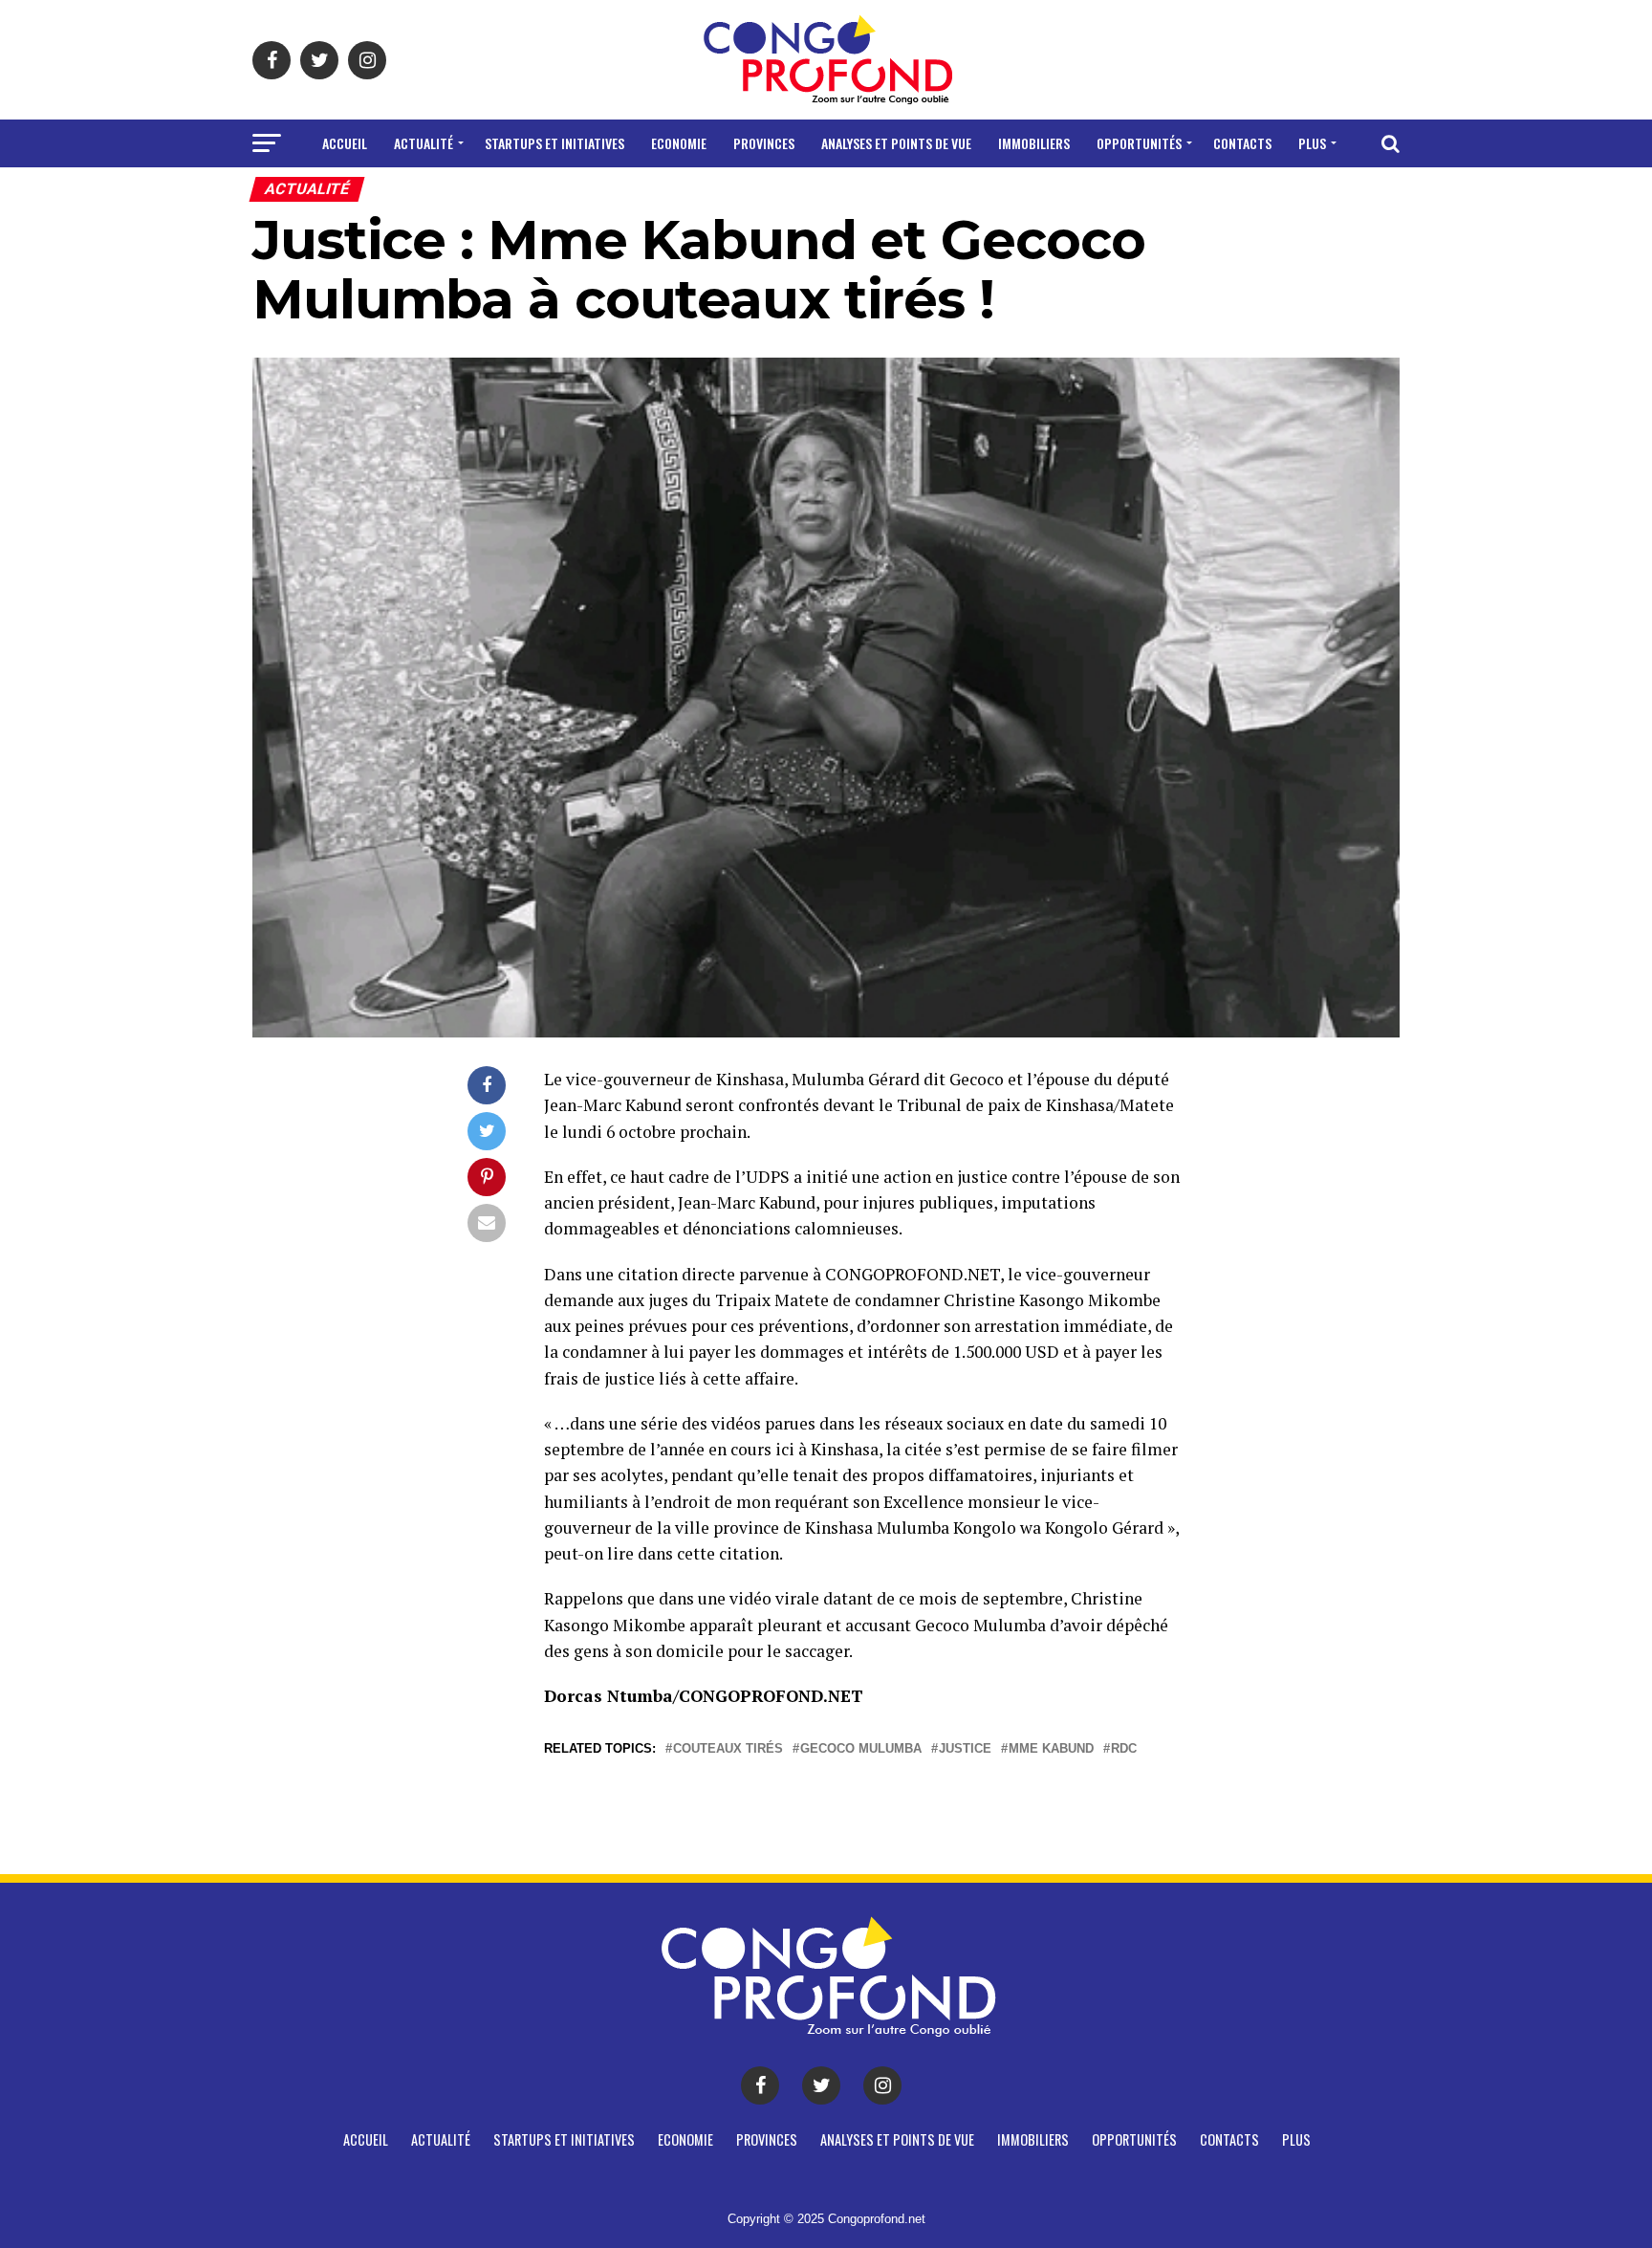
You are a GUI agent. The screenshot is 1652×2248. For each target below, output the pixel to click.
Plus (1312, 143)
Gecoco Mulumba (861, 1749)
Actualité (424, 143)
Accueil (345, 143)
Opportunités (1139, 143)
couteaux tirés (728, 1749)
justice (965, 1749)
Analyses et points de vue (896, 143)
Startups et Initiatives (554, 143)
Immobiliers (1034, 143)
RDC (1124, 1749)
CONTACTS (1242, 143)
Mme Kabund (1051, 1749)
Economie (679, 143)
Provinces (764, 143)
